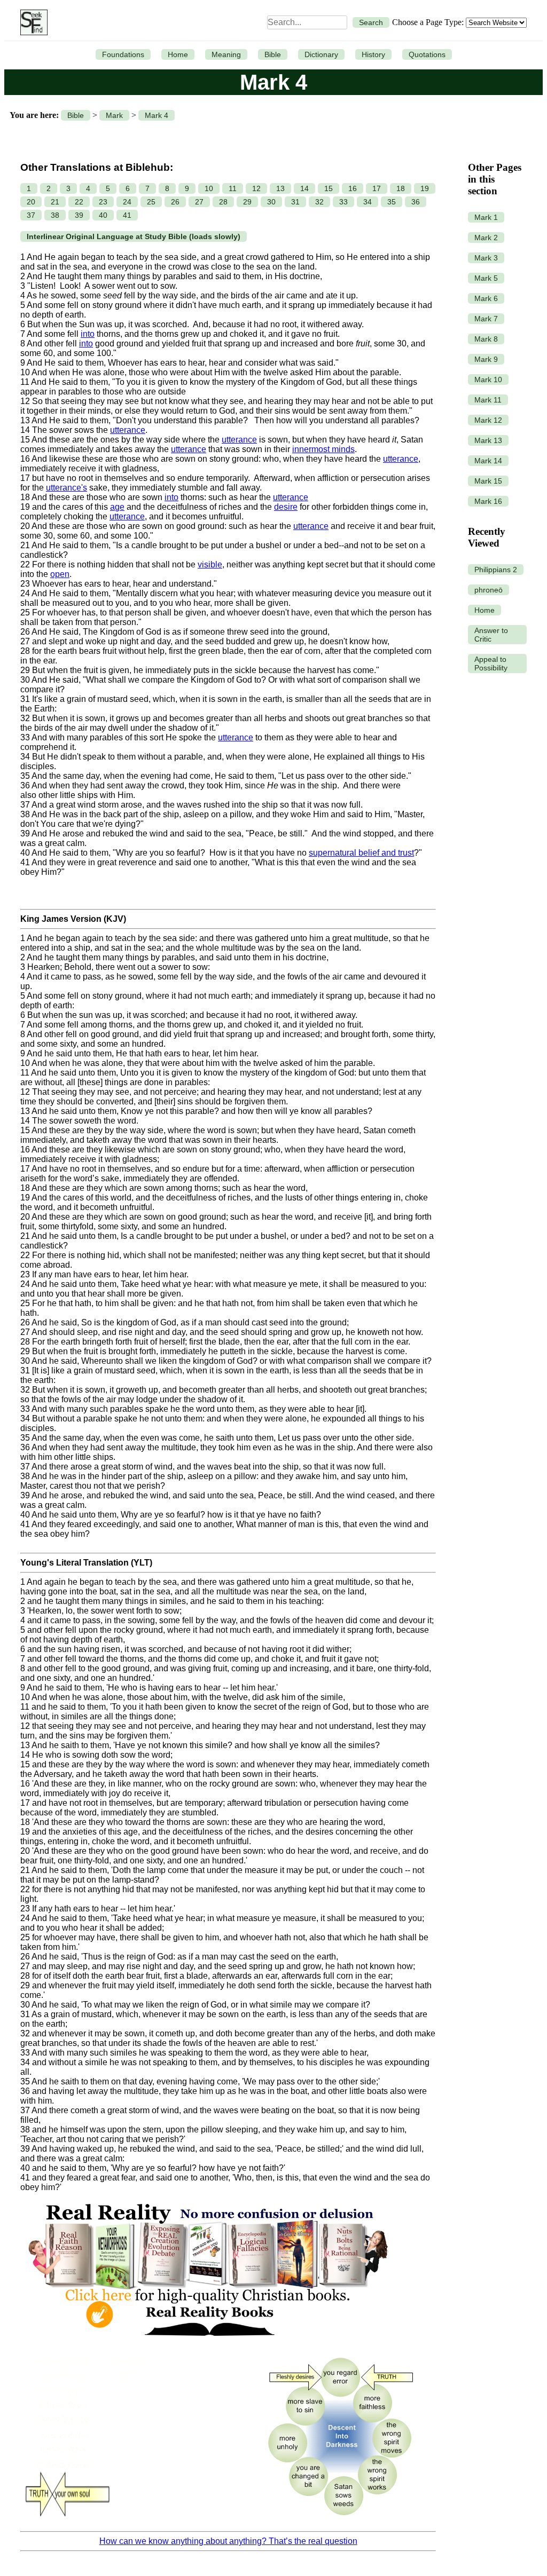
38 (55, 215)
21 (55, 202)
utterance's (67, 488)
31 (295, 202)
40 (103, 215)
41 (127, 215)
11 (233, 188)
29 (247, 202)
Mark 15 (488, 481)
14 (304, 188)
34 (368, 202)
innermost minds (323, 449)
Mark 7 (486, 319)
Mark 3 (486, 258)
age (117, 507)
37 (31, 215)
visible (210, 564)
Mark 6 (486, 298)
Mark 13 (488, 440)
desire (286, 507)
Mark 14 (488, 461)
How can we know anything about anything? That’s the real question (228, 2541)
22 (79, 202)
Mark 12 (488, 420)
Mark (114, 115)
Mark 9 (486, 359)
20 (31, 202)
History (373, 54)
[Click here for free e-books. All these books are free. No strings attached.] (208, 2343)
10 (209, 188)
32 (319, 202)
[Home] (31, 22)
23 (103, 202)
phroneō (489, 590)
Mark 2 (486, 238)
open (60, 574)
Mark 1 (486, 217)
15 (329, 188)
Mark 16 (488, 501)
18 (401, 188)
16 (353, 188)
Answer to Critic (491, 635)
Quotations (427, 54)
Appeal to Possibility (491, 663)
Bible (273, 54)
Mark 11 (488, 400)
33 (343, 202)
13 (280, 188)
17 (377, 188)
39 (79, 215)
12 (256, 188)
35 (392, 202)
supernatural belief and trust (361, 853)
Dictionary (321, 54)
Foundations (123, 54)
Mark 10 (488, 380)
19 (425, 188)
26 (175, 202)
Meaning (226, 54)
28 (223, 202)
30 (271, 202)
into (88, 334)
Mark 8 (486, 339)
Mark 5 (486, 278)
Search (371, 22)
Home (178, 54)
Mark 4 (157, 115)
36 (416, 202)
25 (151, 202)
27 (199, 202)
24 (127, 202)
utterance (128, 430)
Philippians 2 (496, 570)
